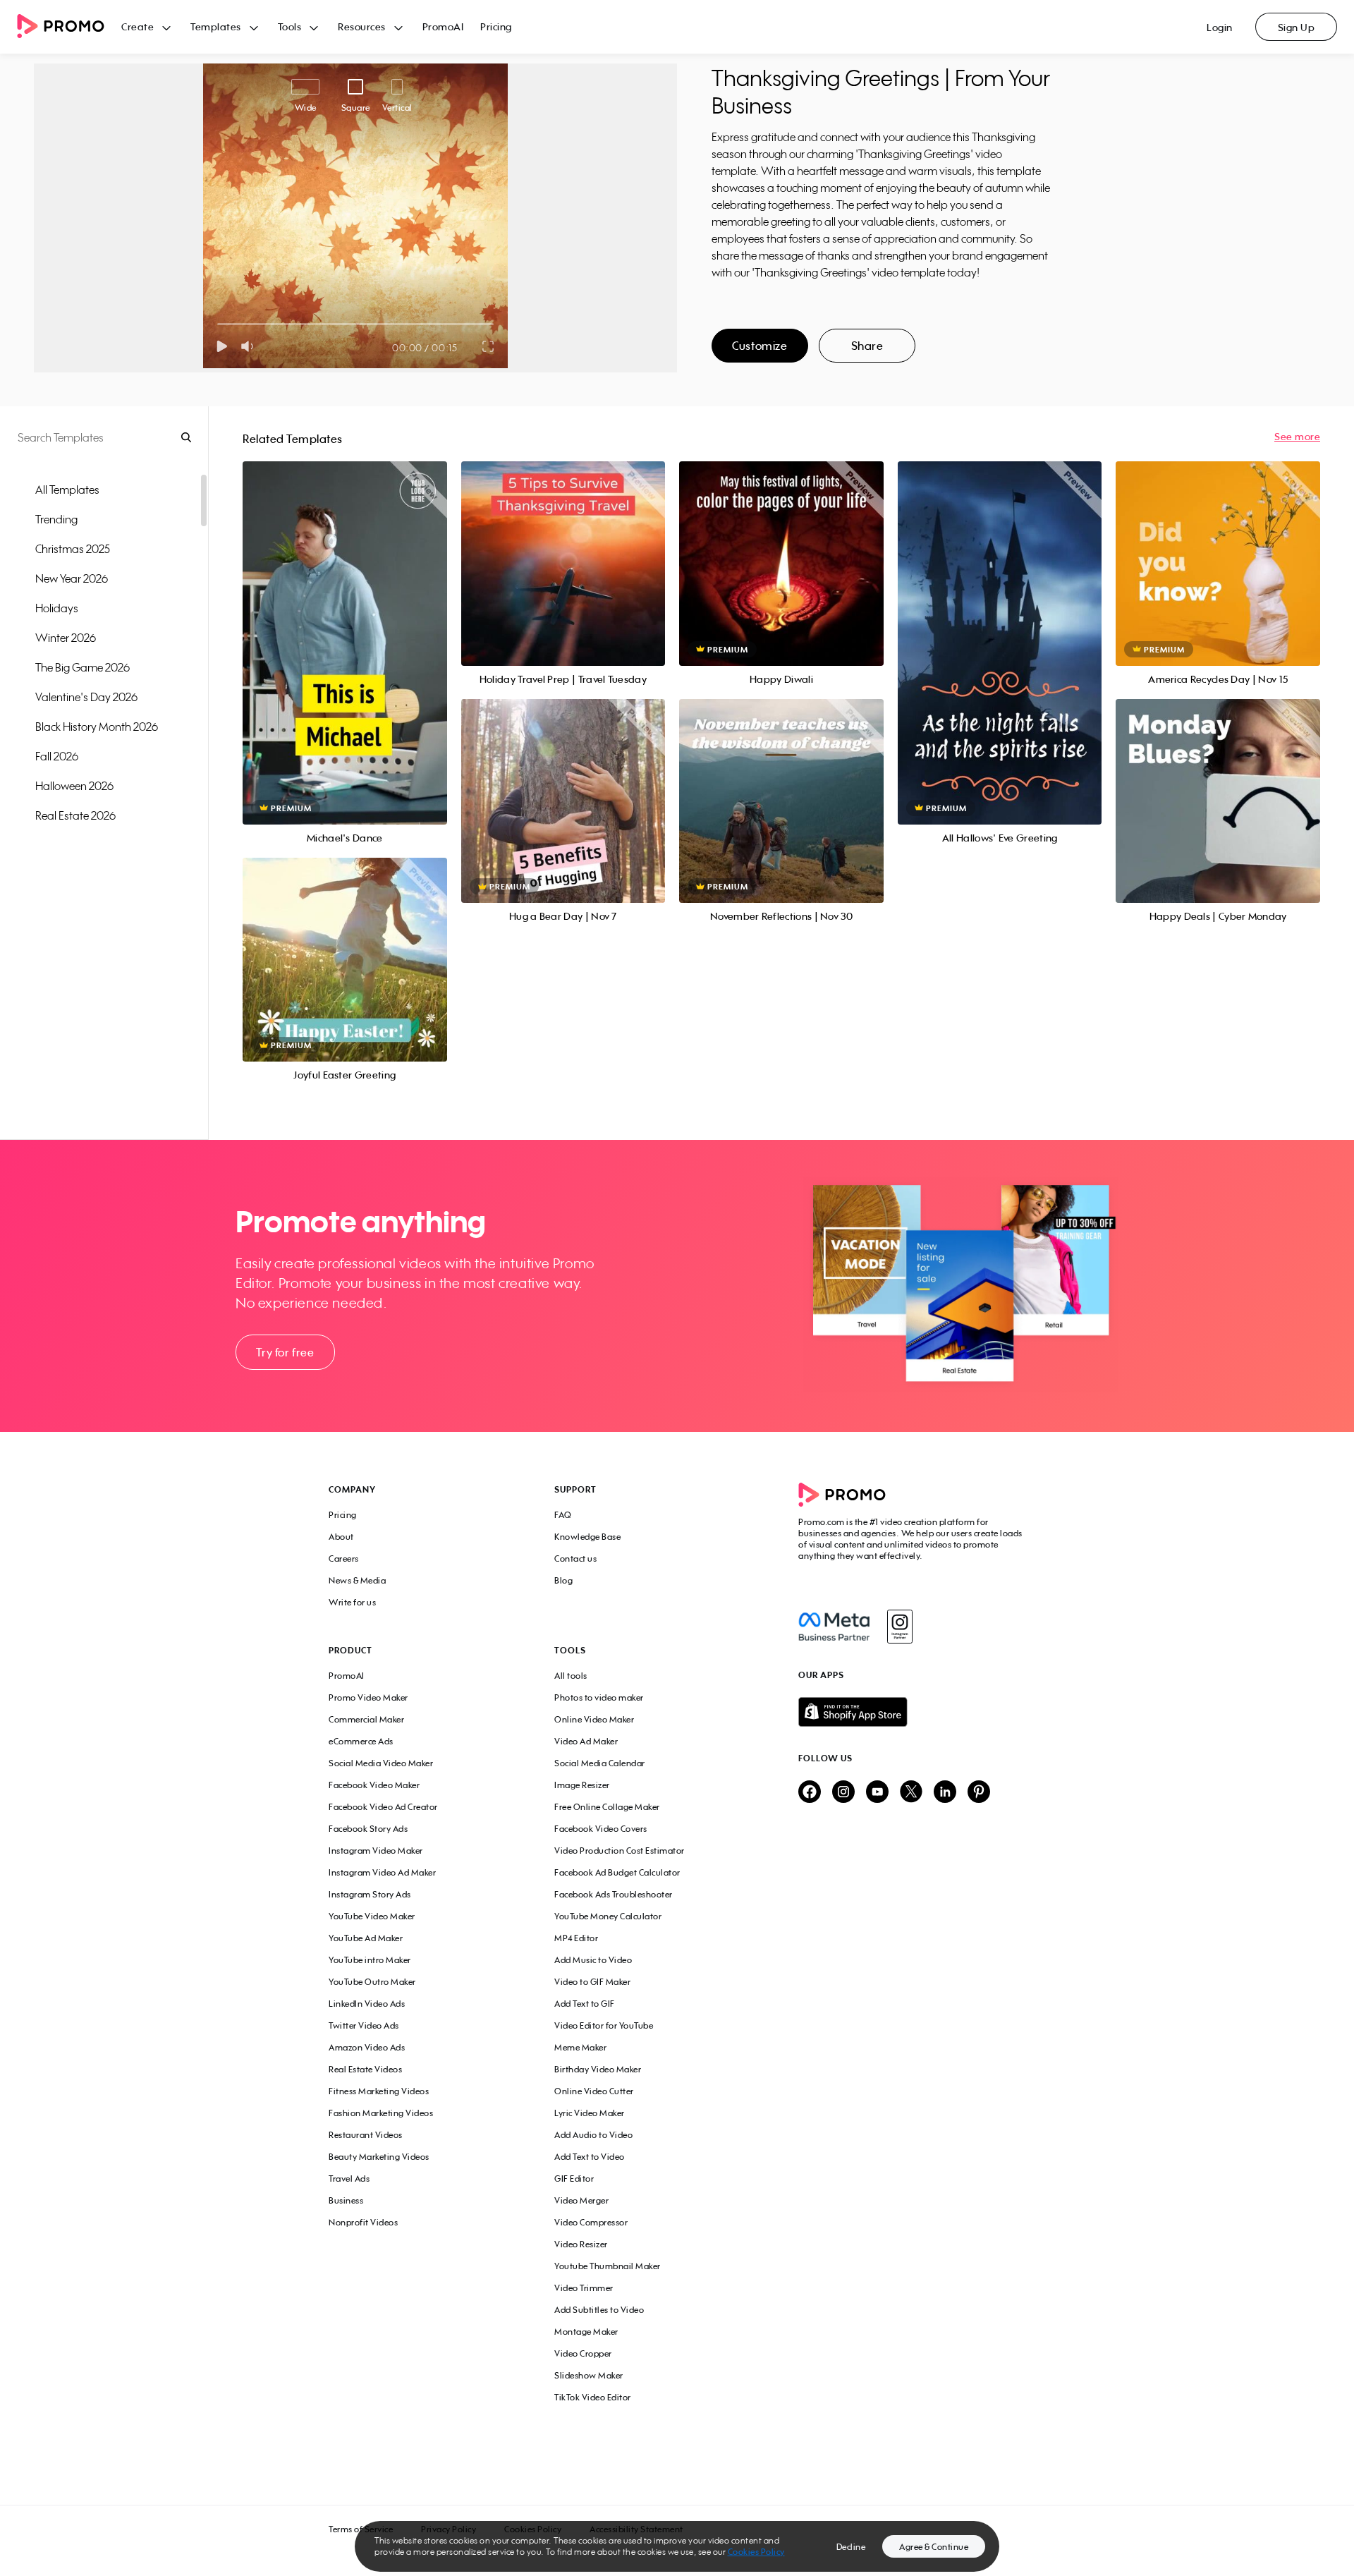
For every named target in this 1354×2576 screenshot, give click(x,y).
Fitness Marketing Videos (379, 2091)
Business (346, 2200)
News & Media (357, 1580)
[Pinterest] (979, 1793)
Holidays (57, 608)
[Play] (222, 346)
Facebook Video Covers (601, 1829)
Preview (345, 627)
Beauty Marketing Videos (379, 2157)
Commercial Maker (366, 1719)
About (341, 1537)
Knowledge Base (587, 1537)
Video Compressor (591, 2222)
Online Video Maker (594, 1719)
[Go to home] (69, 27)
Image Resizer (582, 1785)
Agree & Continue (934, 2547)
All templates (67, 490)
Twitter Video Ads (364, 2025)
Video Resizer (581, 2244)
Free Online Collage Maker (607, 1807)
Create (138, 26)
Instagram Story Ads (370, 1894)
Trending (56, 519)
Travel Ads (349, 2179)
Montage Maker (586, 2332)
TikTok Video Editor (593, 2397)
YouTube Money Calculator (608, 1916)
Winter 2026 (66, 638)
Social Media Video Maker (381, 1763)
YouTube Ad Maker (366, 1938)
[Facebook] (834, 1627)
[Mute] (250, 346)
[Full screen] (489, 346)
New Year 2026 (72, 578)
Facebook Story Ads (368, 1829)
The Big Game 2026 (83, 667)
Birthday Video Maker (598, 2069)
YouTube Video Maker (372, 1916)
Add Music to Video (593, 1960)
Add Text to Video (590, 2157)
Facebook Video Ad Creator (383, 1807)
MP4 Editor (576, 1938)
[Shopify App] (912, 1712)
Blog (563, 1580)
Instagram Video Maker (376, 1851)
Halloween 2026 (74, 786)
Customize (760, 346)
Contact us (575, 1559)
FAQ (563, 1515)
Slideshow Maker (589, 2375)
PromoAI (443, 26)
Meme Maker (580, 2047)
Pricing (496, 26)
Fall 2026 (57, 756)
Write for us (352, 1602)
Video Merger (581, 2200)
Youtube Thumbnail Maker (608, 2266)
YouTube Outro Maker (372, 1982)
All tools (571, 1676)
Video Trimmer (584, 2288)
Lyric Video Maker (590, 2113)
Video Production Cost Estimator (620, 1851)
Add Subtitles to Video (599, 2310)
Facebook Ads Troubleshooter (614, 1894)
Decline (851, 2547)
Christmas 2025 (73, 549)
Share (867, 346)
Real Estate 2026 (75, 815)
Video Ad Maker (586, 1741)
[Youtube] (877, 1793)
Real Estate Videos (365, 2069)
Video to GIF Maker (592, 1982)
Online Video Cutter (594, 2091)
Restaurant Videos (366, 2135)
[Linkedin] (945, 1793)
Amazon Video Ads (367, 2047)
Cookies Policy (756, 2552)
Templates (216, 26)
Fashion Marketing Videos (381, 2113)
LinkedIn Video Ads (367, 2004)
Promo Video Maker (368, 1697)
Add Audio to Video (593, 2135)
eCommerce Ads (361, 1741)
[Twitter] (911, 1793)
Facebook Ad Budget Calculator (617, 1872)
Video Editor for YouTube (604, 2025)
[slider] (218, 324)
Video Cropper (583, 2353)
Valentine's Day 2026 (86, 697)
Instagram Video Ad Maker (382, 1872)
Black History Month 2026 (97, 727)
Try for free (285, 1352)
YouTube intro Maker (370, 1960)
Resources (362, 26)
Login (1220, 27)
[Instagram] (899, 1627)
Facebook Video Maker (374, 1785)
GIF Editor (574, 2179)
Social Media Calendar (600, 1763)
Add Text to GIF (585, 2004)
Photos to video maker (599, 1697)
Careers (344, 1559)
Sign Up (1297, 27)
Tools (290, 26)
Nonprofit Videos (363, 2222)
